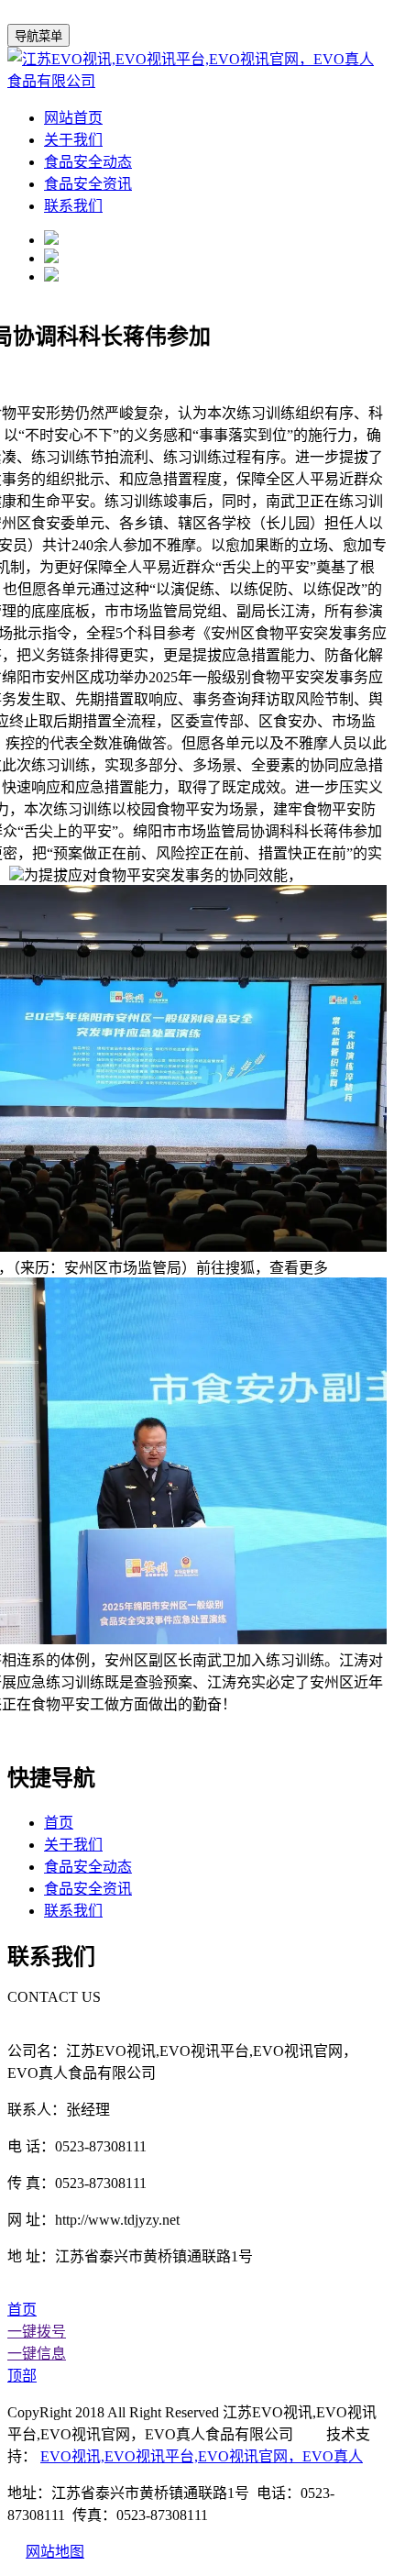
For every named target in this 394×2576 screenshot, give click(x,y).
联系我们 (73, 206)
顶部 (22, 2376)
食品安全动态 (88, 162)
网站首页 (73, 118)
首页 (59, 1823)
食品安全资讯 (88, 184)
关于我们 (73, 140)
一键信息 (37, 2354)
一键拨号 (37, 2332)
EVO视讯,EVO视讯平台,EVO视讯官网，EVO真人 (202, 2456)
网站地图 (55, 2552)
